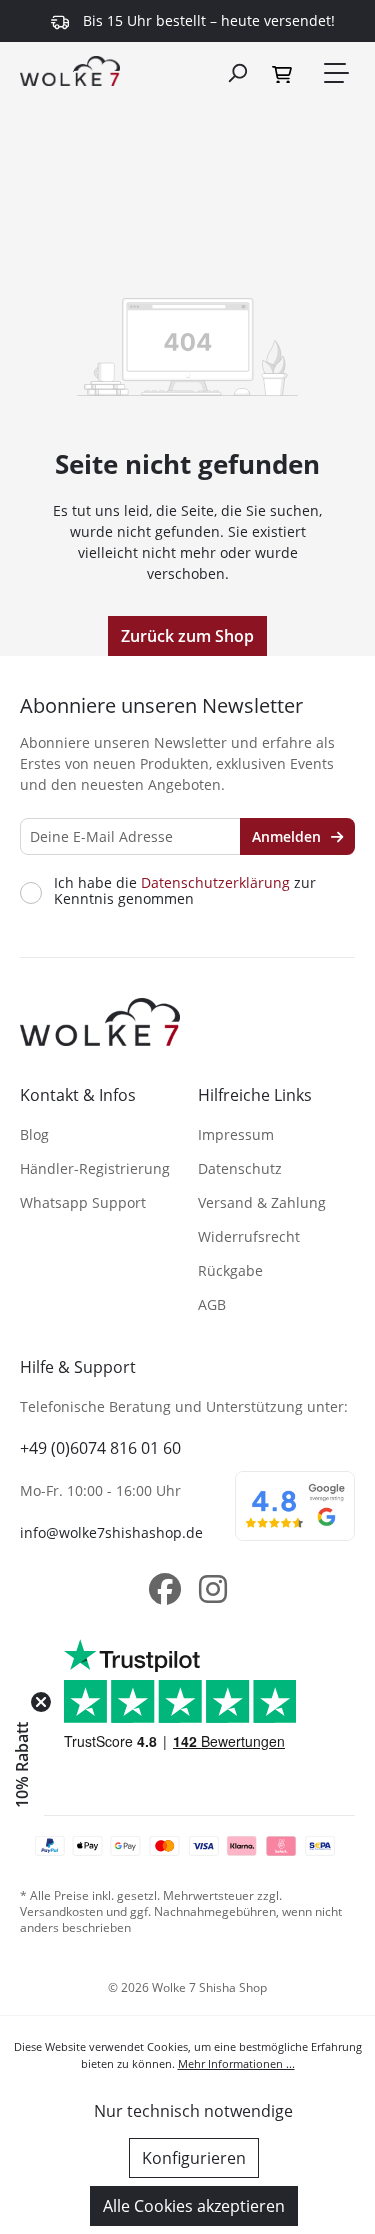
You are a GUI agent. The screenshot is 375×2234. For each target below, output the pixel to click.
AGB (212, 1304)
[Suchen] (237, 72)
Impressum (236, 1134)
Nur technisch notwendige (193, 2111)
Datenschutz (240, 1168)
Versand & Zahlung (262, 1202)
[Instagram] (213, 1589)
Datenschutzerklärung (215, 882)
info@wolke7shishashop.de (111, 1532)
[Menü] (335, 73)
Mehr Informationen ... (236, 2063)
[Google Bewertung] (295, 1519)
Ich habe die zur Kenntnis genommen (185, 891)
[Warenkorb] (285, 73)
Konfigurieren (194, 2158)
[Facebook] (165, 1589)
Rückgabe (230, 1270)
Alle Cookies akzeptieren (194, 2206)
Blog (34, 1134)
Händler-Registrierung (95, 1168)
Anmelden (288, 836)
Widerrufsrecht (249, 1236)
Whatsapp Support (83, 1202)
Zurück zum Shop (187, 636)
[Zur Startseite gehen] (70, 70)
